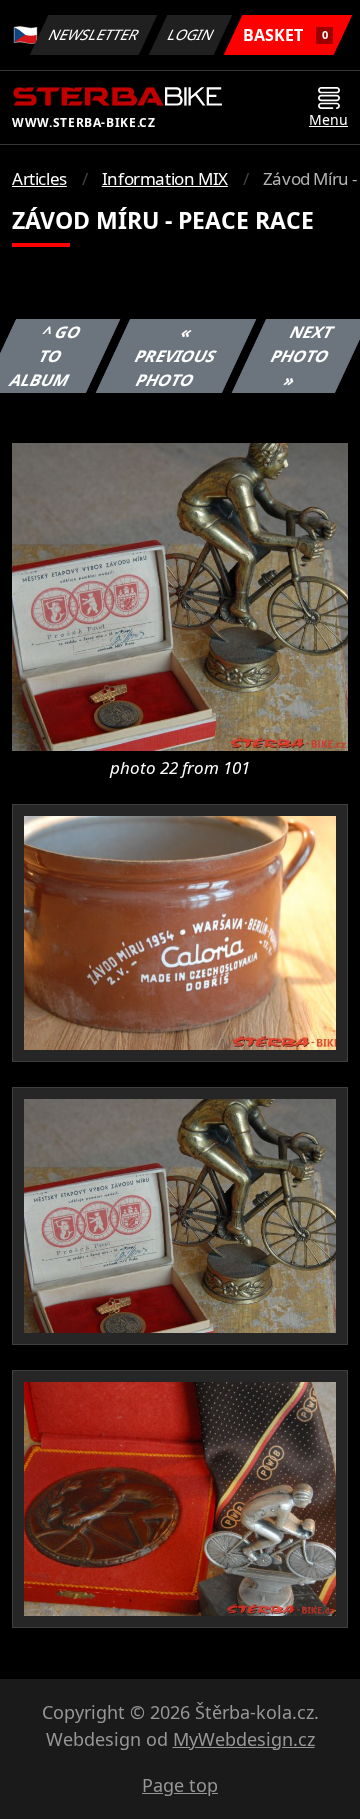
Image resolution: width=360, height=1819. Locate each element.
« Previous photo (175, 356)
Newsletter (94, 34)
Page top (180, 1785)
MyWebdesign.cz (244, 1739)
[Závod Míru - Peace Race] (180, 595)
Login (191, 34)
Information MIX (165, 178)
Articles (39, 178)
